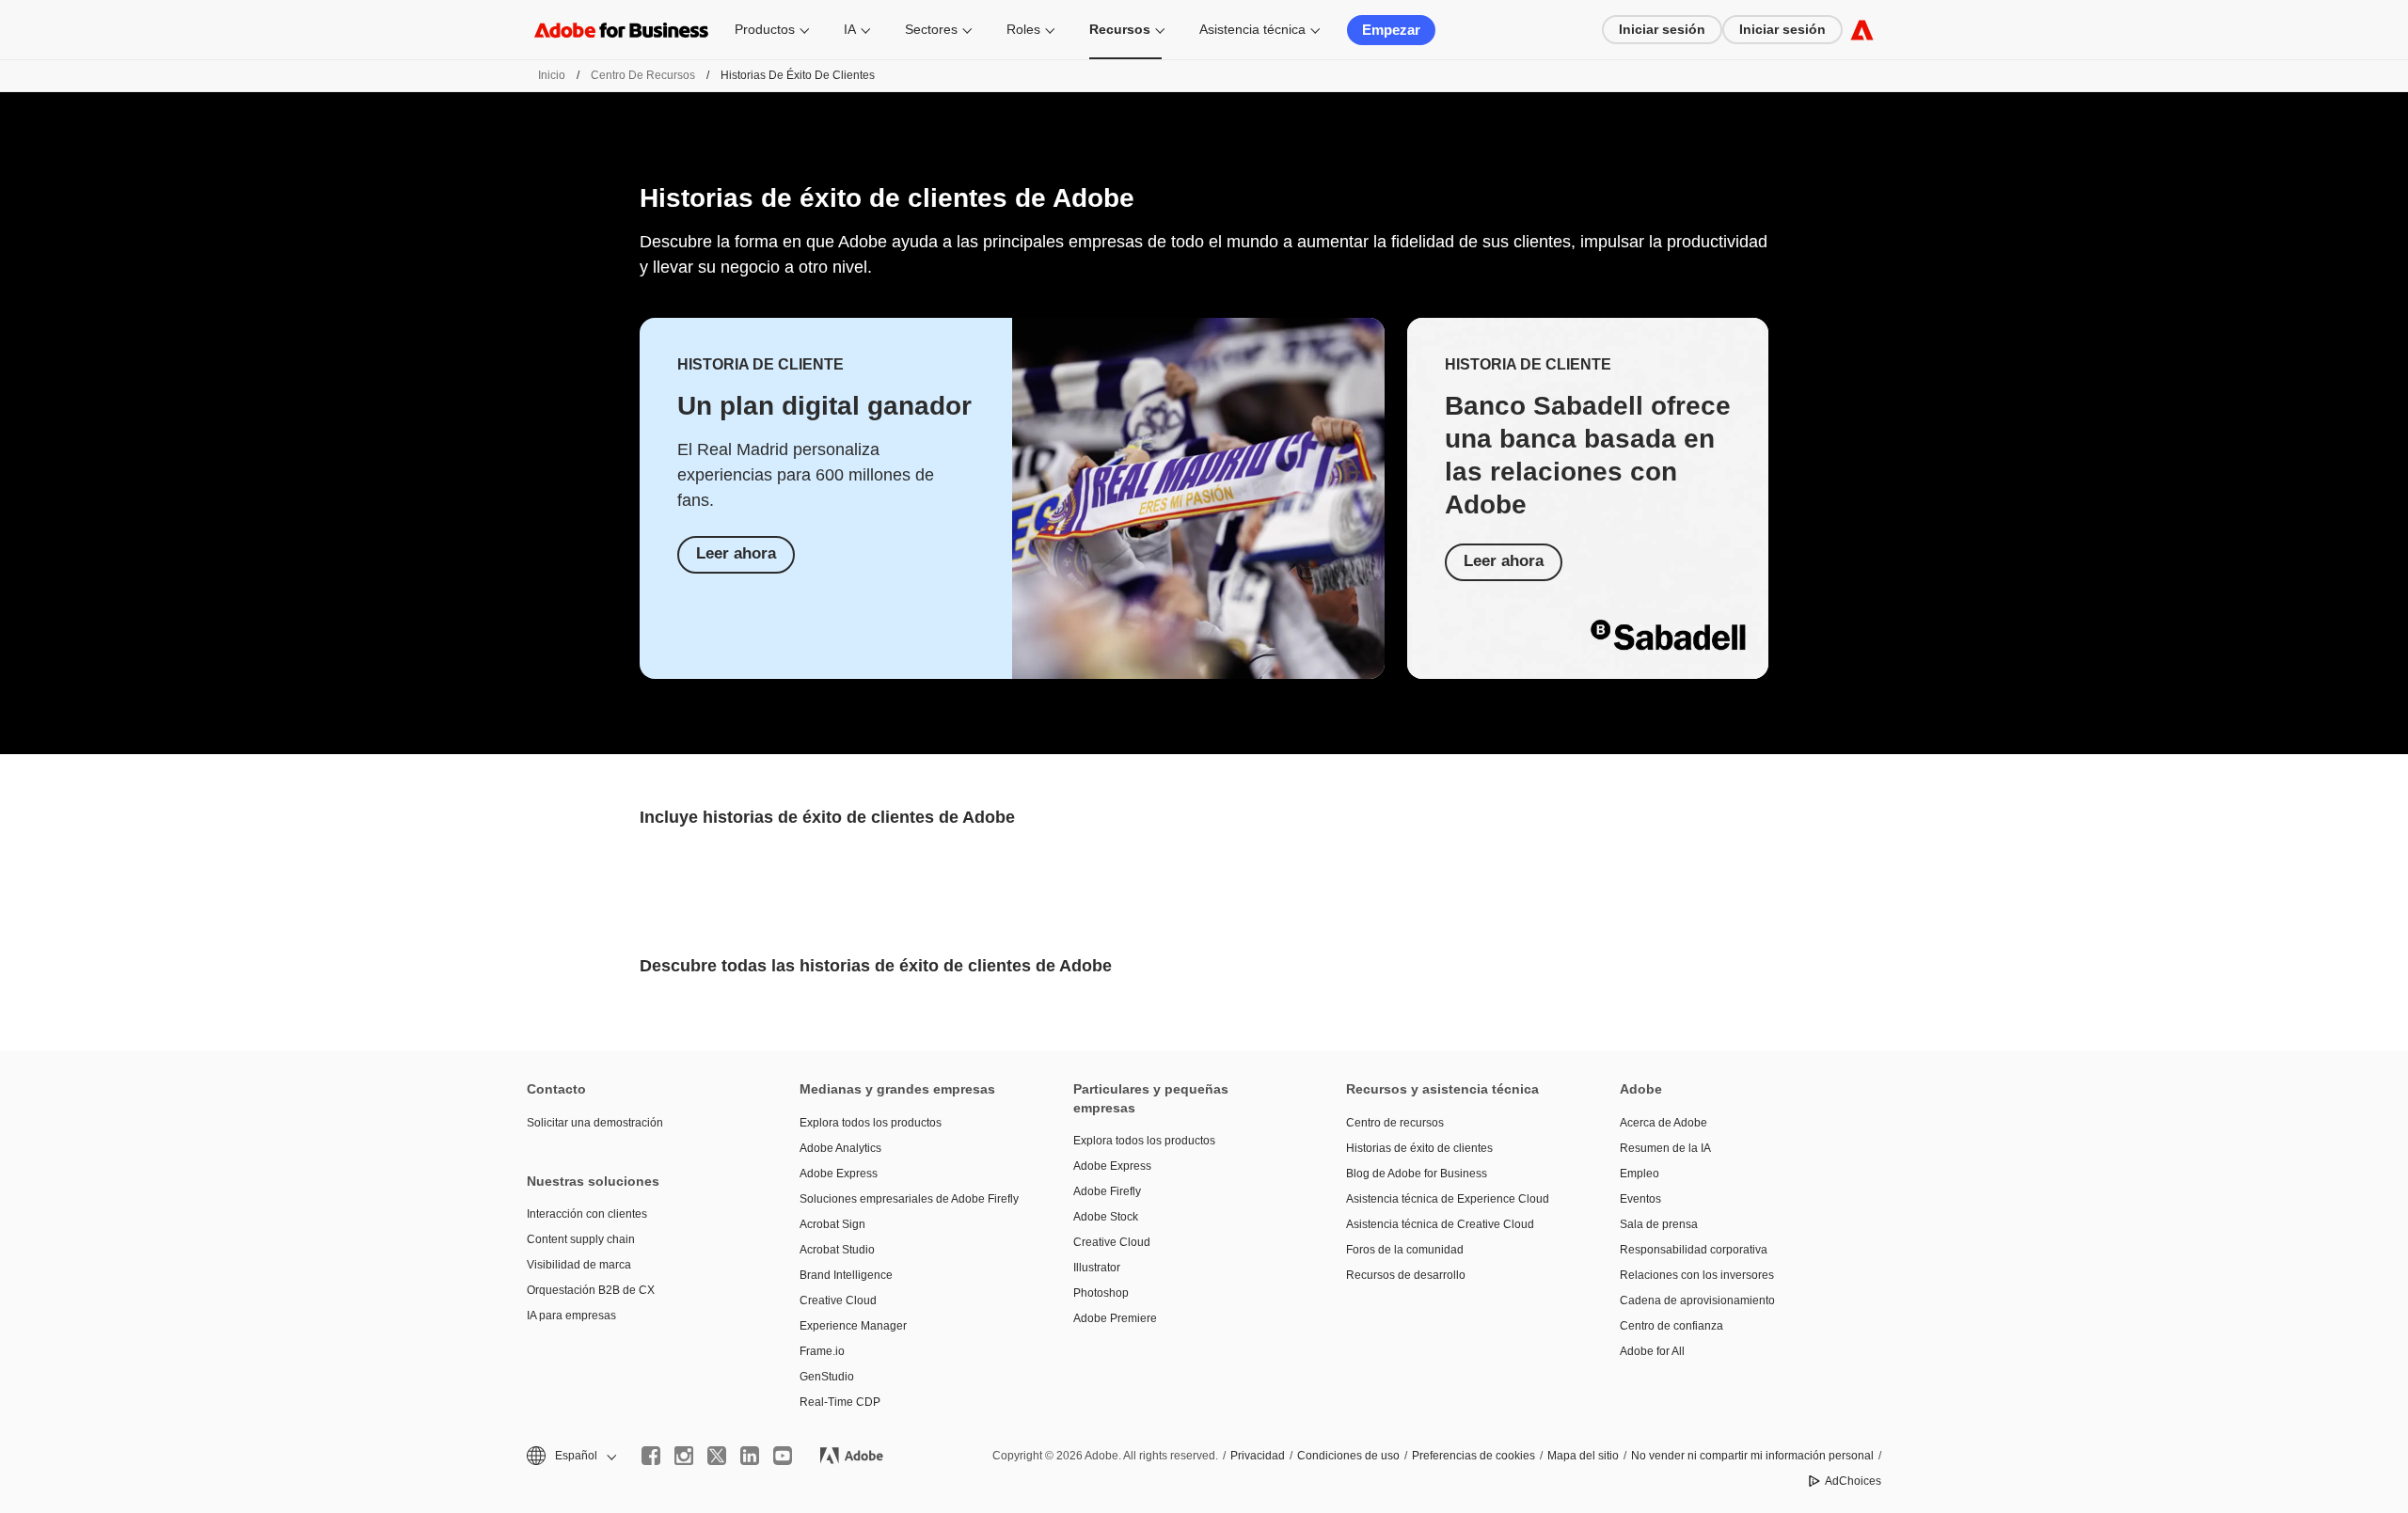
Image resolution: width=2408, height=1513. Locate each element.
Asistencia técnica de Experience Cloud (1448, 1199)
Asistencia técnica (1252, 29)
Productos (765, 29)
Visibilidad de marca (579, 1265)
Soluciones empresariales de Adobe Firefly (908, 1199)
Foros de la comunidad (1405, 1250)
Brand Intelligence (846, 1275)
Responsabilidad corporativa (1694, 1250)
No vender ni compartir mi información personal (1752, 1456)
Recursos (1120, 29)
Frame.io (822, 1351)
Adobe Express (839, 1174)
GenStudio (827, 1377)
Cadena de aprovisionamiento (1697, 1300)
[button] (570, 1456)
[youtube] (783, 1456)
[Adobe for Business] (1862, 30)
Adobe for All (1652, 1351)
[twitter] (717, 1456)
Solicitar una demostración (595, 1123)
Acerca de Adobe (1663, 1123)
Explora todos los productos (871, 1123)
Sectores (931, 29)
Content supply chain (581, 1239)
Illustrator (1097, 1268)
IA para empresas (571, 1316)
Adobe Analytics (840, 1148)
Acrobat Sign (832, 1224)
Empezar (1391, 30)
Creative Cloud (838, 1300)
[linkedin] (750, 1456)
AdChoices (1853, 1481)
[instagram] (684, 1456)
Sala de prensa (1659, 1224)
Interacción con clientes (587, 1214)
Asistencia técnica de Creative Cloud (1440, 1224)
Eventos (1640, 1199)
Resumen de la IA (1665, 1148)
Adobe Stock (1106, 1217)
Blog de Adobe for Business (1417, 1174)
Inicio (552, 75)
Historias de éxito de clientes (1419, 1148)
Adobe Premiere (1115, 1318)
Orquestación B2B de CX (591, 1290)
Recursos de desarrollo (1406, 1275)
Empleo (1640, 1174)
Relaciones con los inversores (1697, 1275)
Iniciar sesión (1662, 29)
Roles (1023, 29)
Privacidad (1258, 1456)
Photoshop (1101, 1293)
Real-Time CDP (840, 1402)
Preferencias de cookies (1473, 1456)
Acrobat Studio (837, 1250)
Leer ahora (736, 553)
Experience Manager (853, 1326)
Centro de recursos (643, 75)
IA (850, 29)
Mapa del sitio (1583, 1456)
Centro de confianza (1671, 1326)
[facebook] (651, 1456)
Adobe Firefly (1107, 1191)
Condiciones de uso (1348, 1456)
